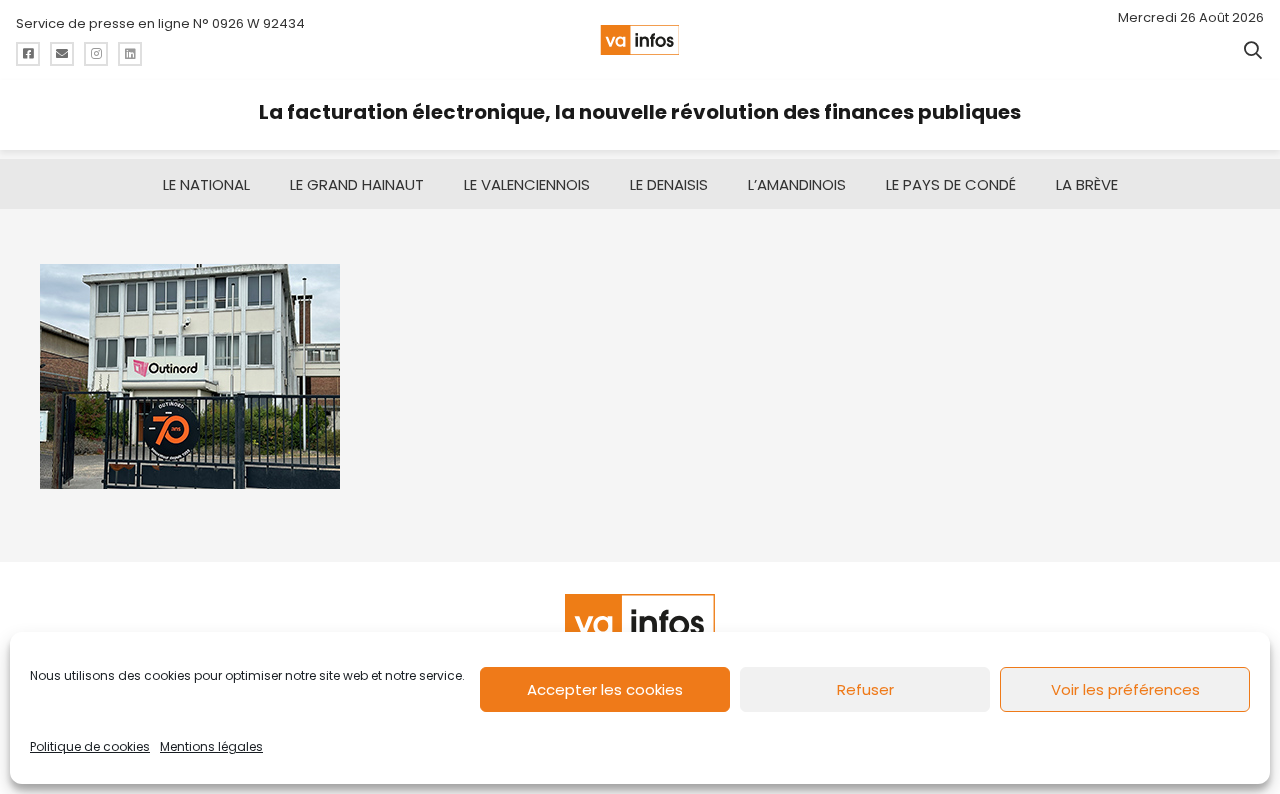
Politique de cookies (90, 746)
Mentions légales (211, 746)
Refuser (865, 689)
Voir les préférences (1125, 689)
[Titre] (28, 54)
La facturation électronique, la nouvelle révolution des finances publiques (640, 112)
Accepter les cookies (605, 689)
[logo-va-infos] (639, 40)
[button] (1253, 50)
